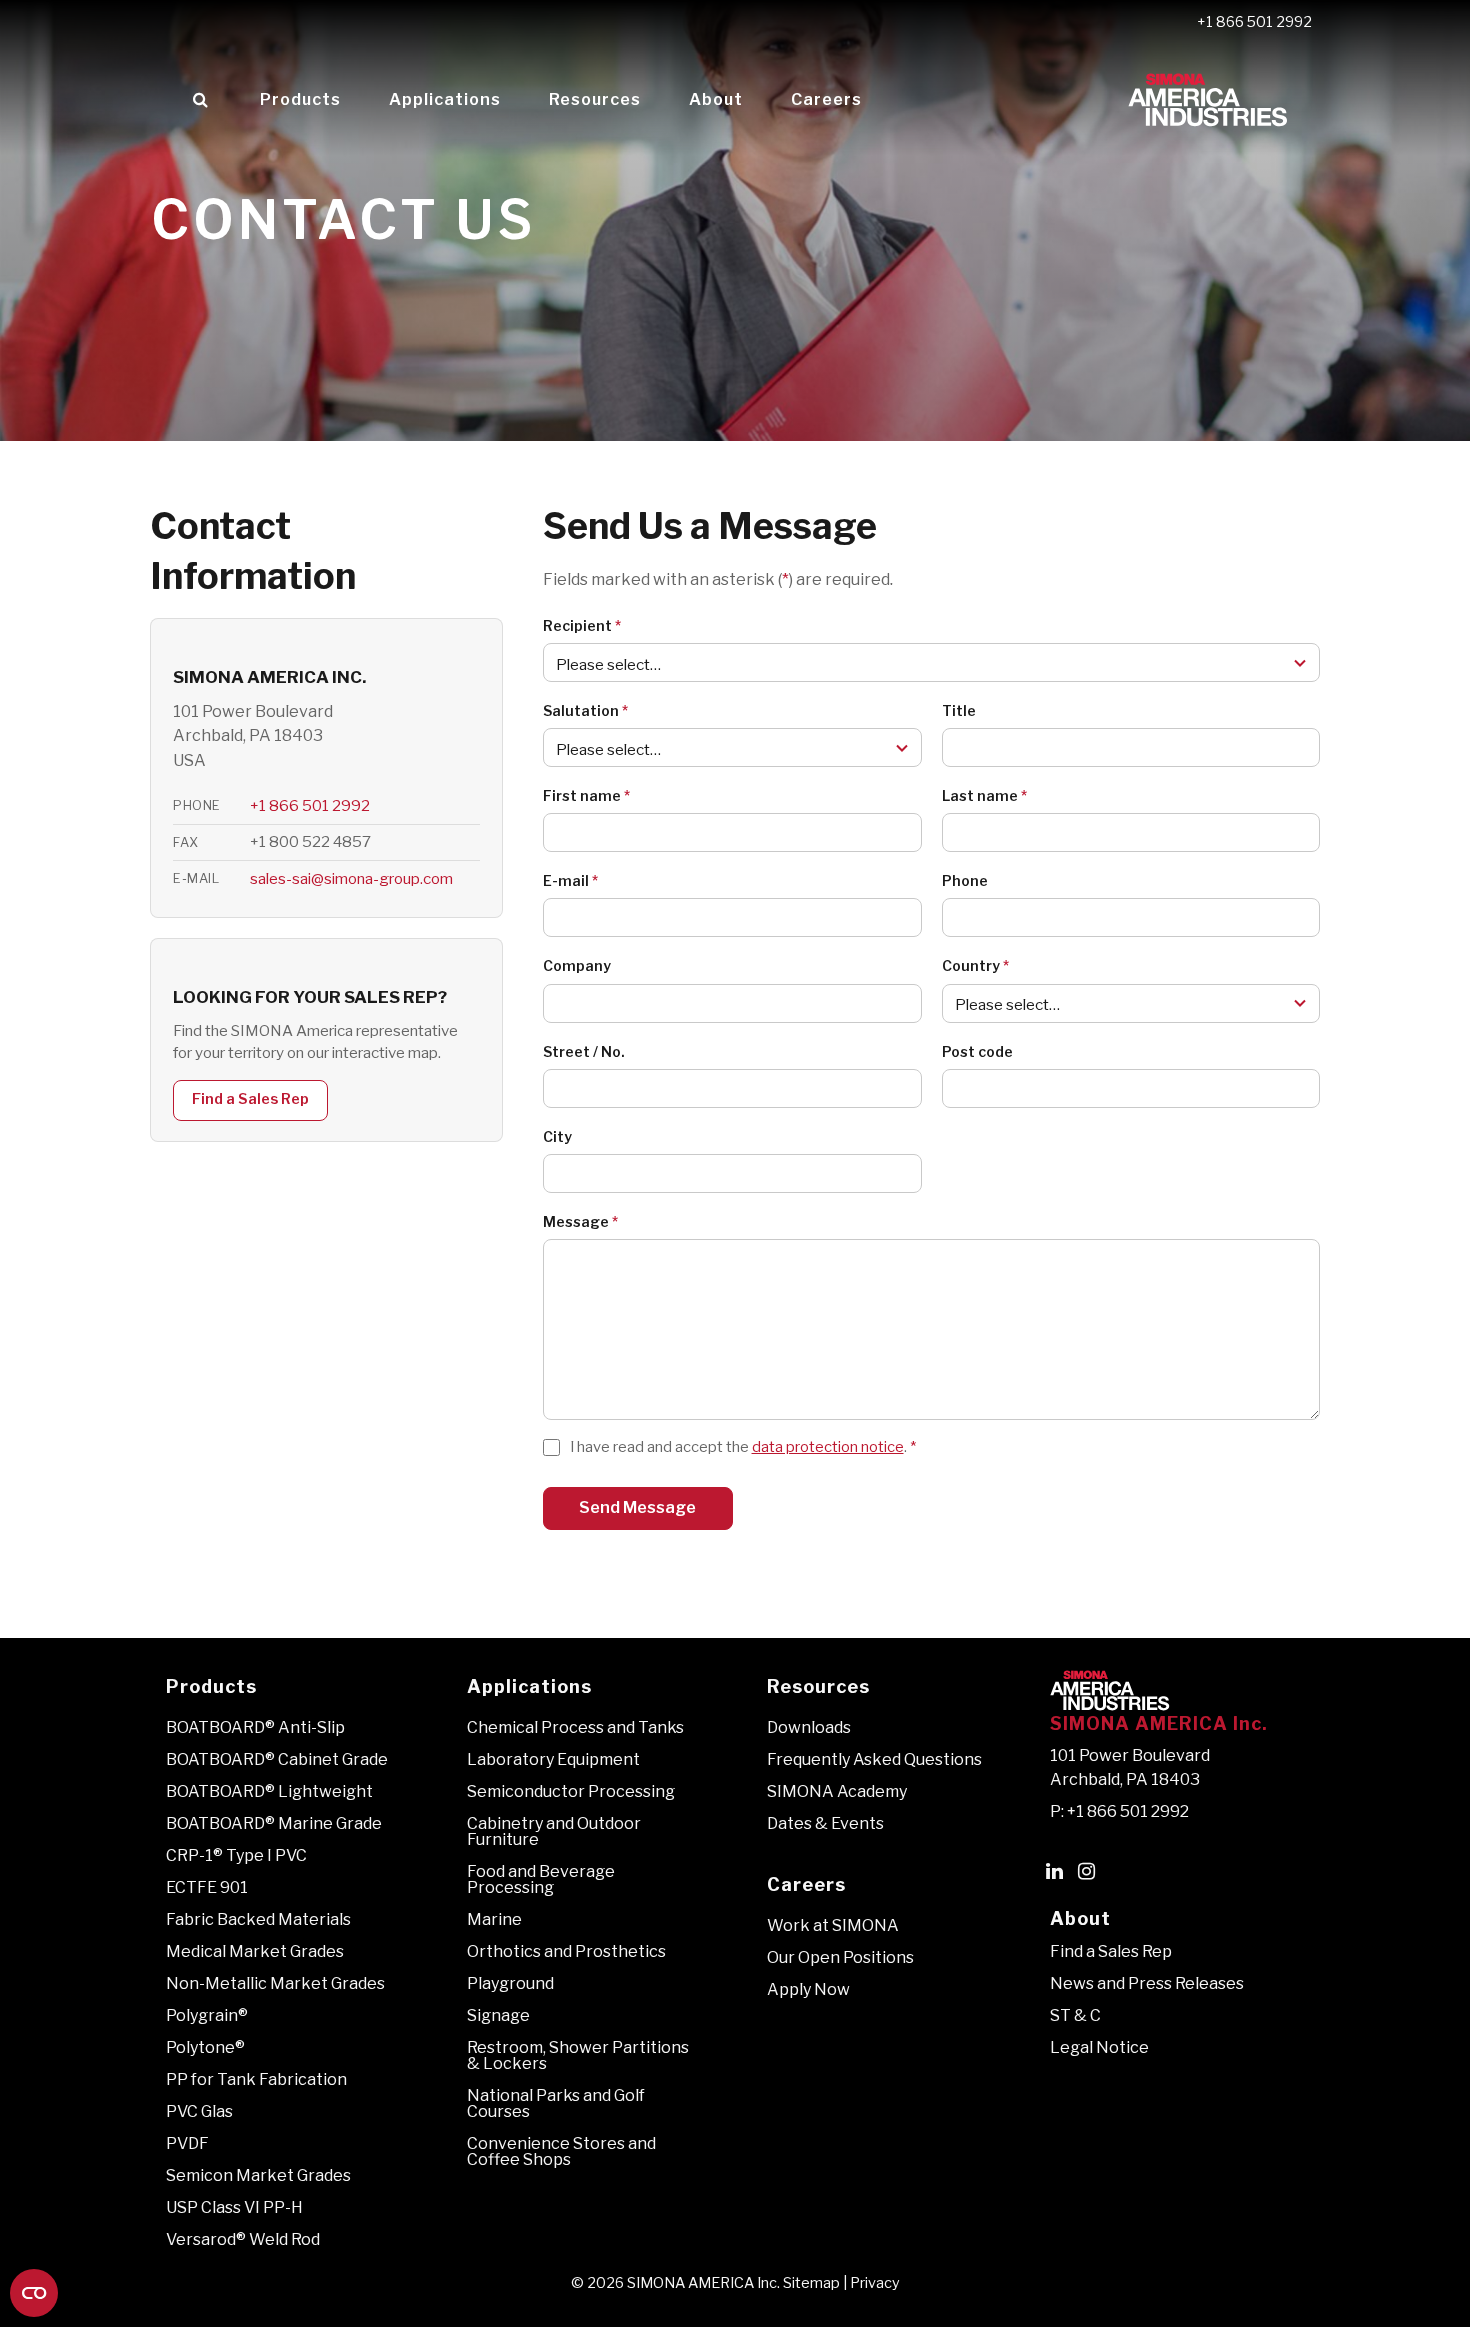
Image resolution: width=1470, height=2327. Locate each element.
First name (586, 795)
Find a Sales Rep (250, 1099)
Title (959, 710)
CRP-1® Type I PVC (236, 1855)
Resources (595, 99)
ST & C (1075, 2015)
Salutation (585, 710)
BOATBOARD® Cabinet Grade (277, 1759)
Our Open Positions (840, 1957)
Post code (977, 1051)
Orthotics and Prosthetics (566, 1951)
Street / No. (584, 1051)
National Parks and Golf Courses (556, 2103)
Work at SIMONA (833, 1925)
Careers (826, 99)
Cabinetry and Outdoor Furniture (554, 1831)
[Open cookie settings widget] (34, 2293)
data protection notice (828, 1447)
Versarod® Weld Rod (243, 2239)
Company (577, 965)
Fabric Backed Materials (258, 1919)
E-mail (570, 880)
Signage (498, 2015)
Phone (965, 880)
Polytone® (205, 2047)
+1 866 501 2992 (1254, 22)
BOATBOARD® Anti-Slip (255, 1727)
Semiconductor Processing (571, 1791)
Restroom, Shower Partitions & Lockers (578, 2055)
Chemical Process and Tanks (575, 1727)
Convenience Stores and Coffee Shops (561, 2151)
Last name (984, 795)
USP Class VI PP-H (234, 2207)
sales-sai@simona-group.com (351, 878)
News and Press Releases (1147, 1983)
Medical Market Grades (255, 1951)
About (716, 99)
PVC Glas (199, 2111)
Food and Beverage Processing (541, 1879)
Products (300, 99)
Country (975, 965)
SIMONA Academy (837, 1791)
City (557, 1136)
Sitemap (811, 2283)
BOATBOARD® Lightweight (269, 1791)
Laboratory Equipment (553, 1759)
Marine (494, 1919)
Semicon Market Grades (258, 2175)
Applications (445, 99)
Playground (510, 1983)
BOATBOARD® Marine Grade (274, 1823)
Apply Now (808, 1989)
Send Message (637, 1507)
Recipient (582, 625)
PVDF (187, 2143)
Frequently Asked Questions (874, 1759)
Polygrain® (207, 2015)
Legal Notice (1099, 2047)
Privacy (875, 2283)
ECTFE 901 (207, 1887)
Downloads (809, 1727)
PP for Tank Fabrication (256, 2079)
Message (580, 1221)
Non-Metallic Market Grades (275, 1983)
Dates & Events (825, 1823)
